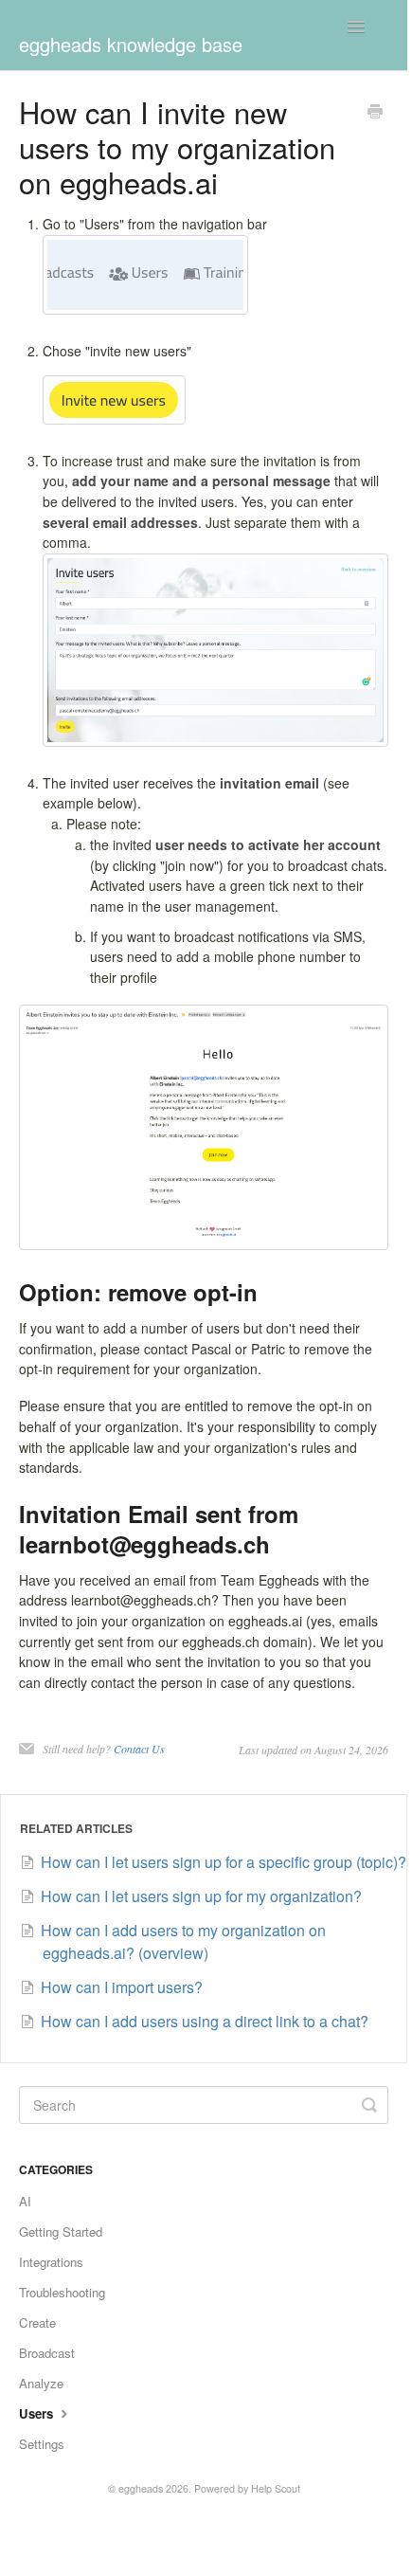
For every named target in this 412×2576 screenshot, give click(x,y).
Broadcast (47, 2353)
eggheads (141, 2488)
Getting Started (61, 2231)
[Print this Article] (375, 113)
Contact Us (139, 1749)
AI (25, 2201)
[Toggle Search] (369, 2105)
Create (37, 2322)
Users (38, 2413)
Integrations (51, 2262)
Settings (42, 2444)
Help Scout (276, 2488)
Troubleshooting (62, 2292)
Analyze (41, 2383)
